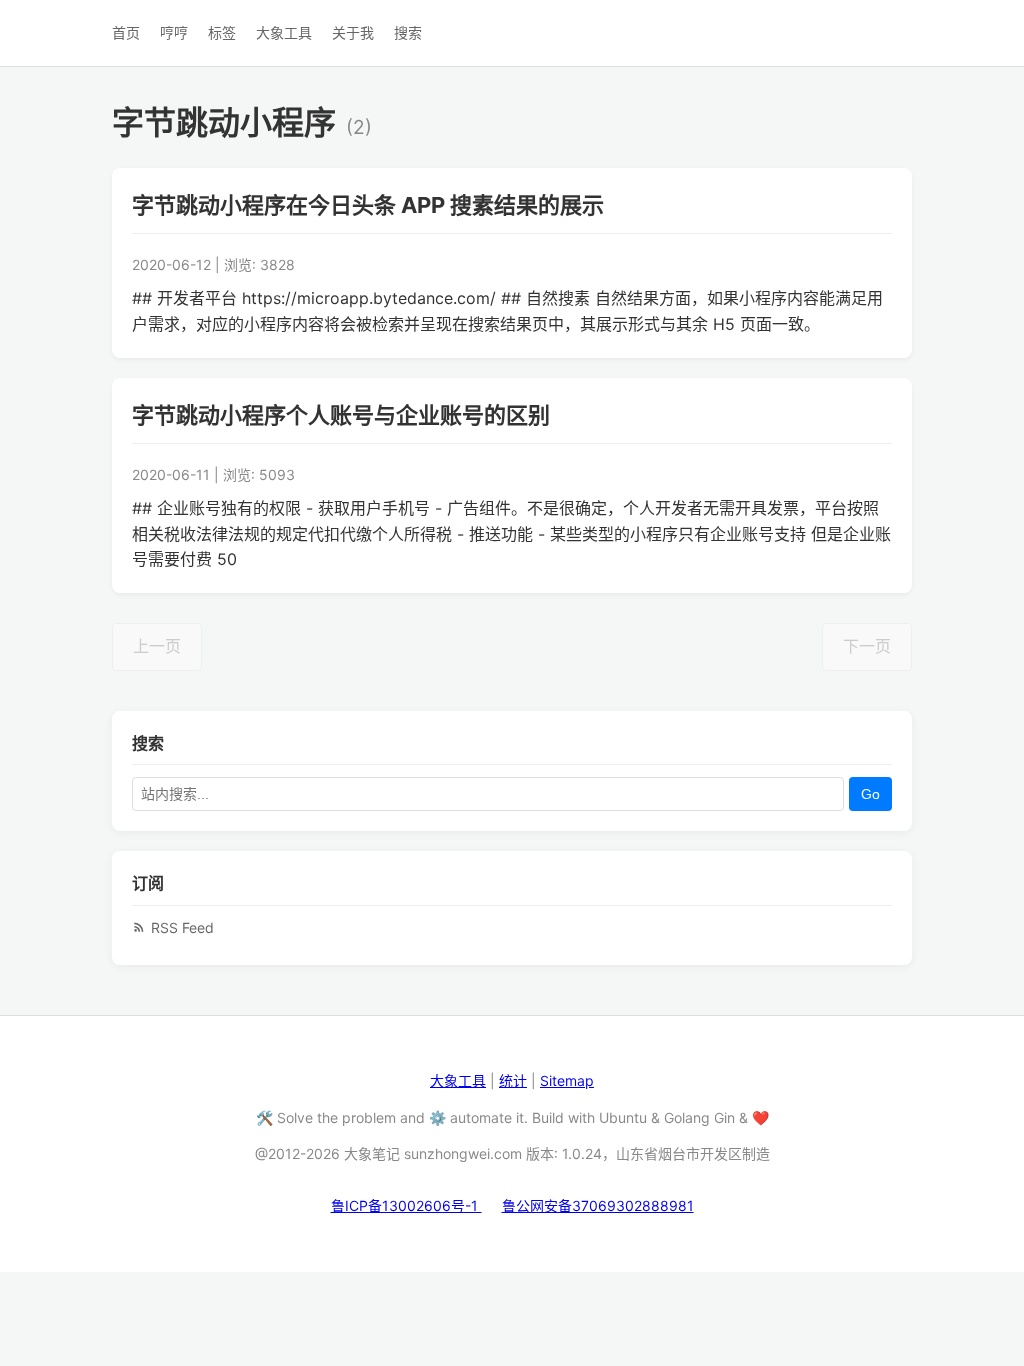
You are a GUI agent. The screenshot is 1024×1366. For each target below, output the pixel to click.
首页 (126, 32)
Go (870, 794)
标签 (222, 32)
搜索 (408, 32)
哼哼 (174, 32)
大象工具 (284, 32)
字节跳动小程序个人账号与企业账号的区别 (341, 415)
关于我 (353, 32)
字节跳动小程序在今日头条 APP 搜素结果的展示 (368, 205)
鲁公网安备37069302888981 (598, 1205)
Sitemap (567, 1080)
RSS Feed (182, 927)
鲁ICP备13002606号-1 (406, 1205)
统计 (513, 1080)
